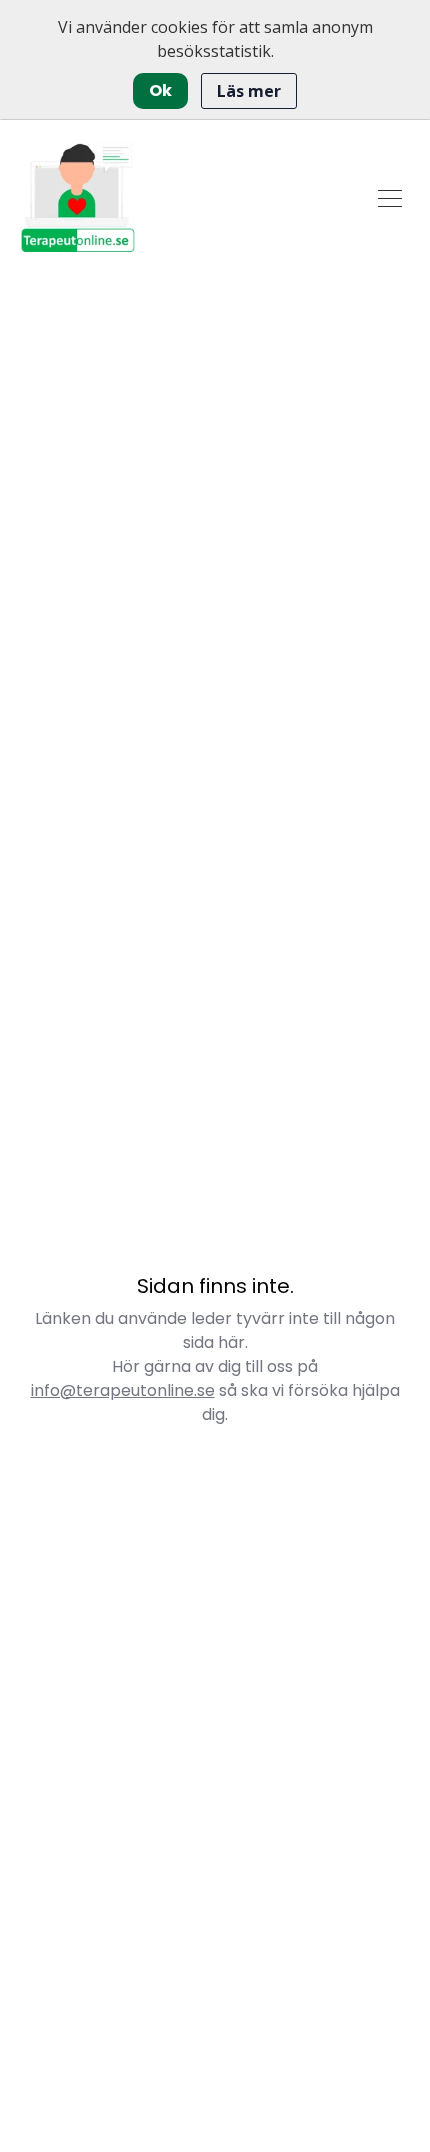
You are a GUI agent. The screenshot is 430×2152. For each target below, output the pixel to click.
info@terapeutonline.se (123, 1390)
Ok (160, 90)
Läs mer (249, 91)
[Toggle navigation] (390, 197)
